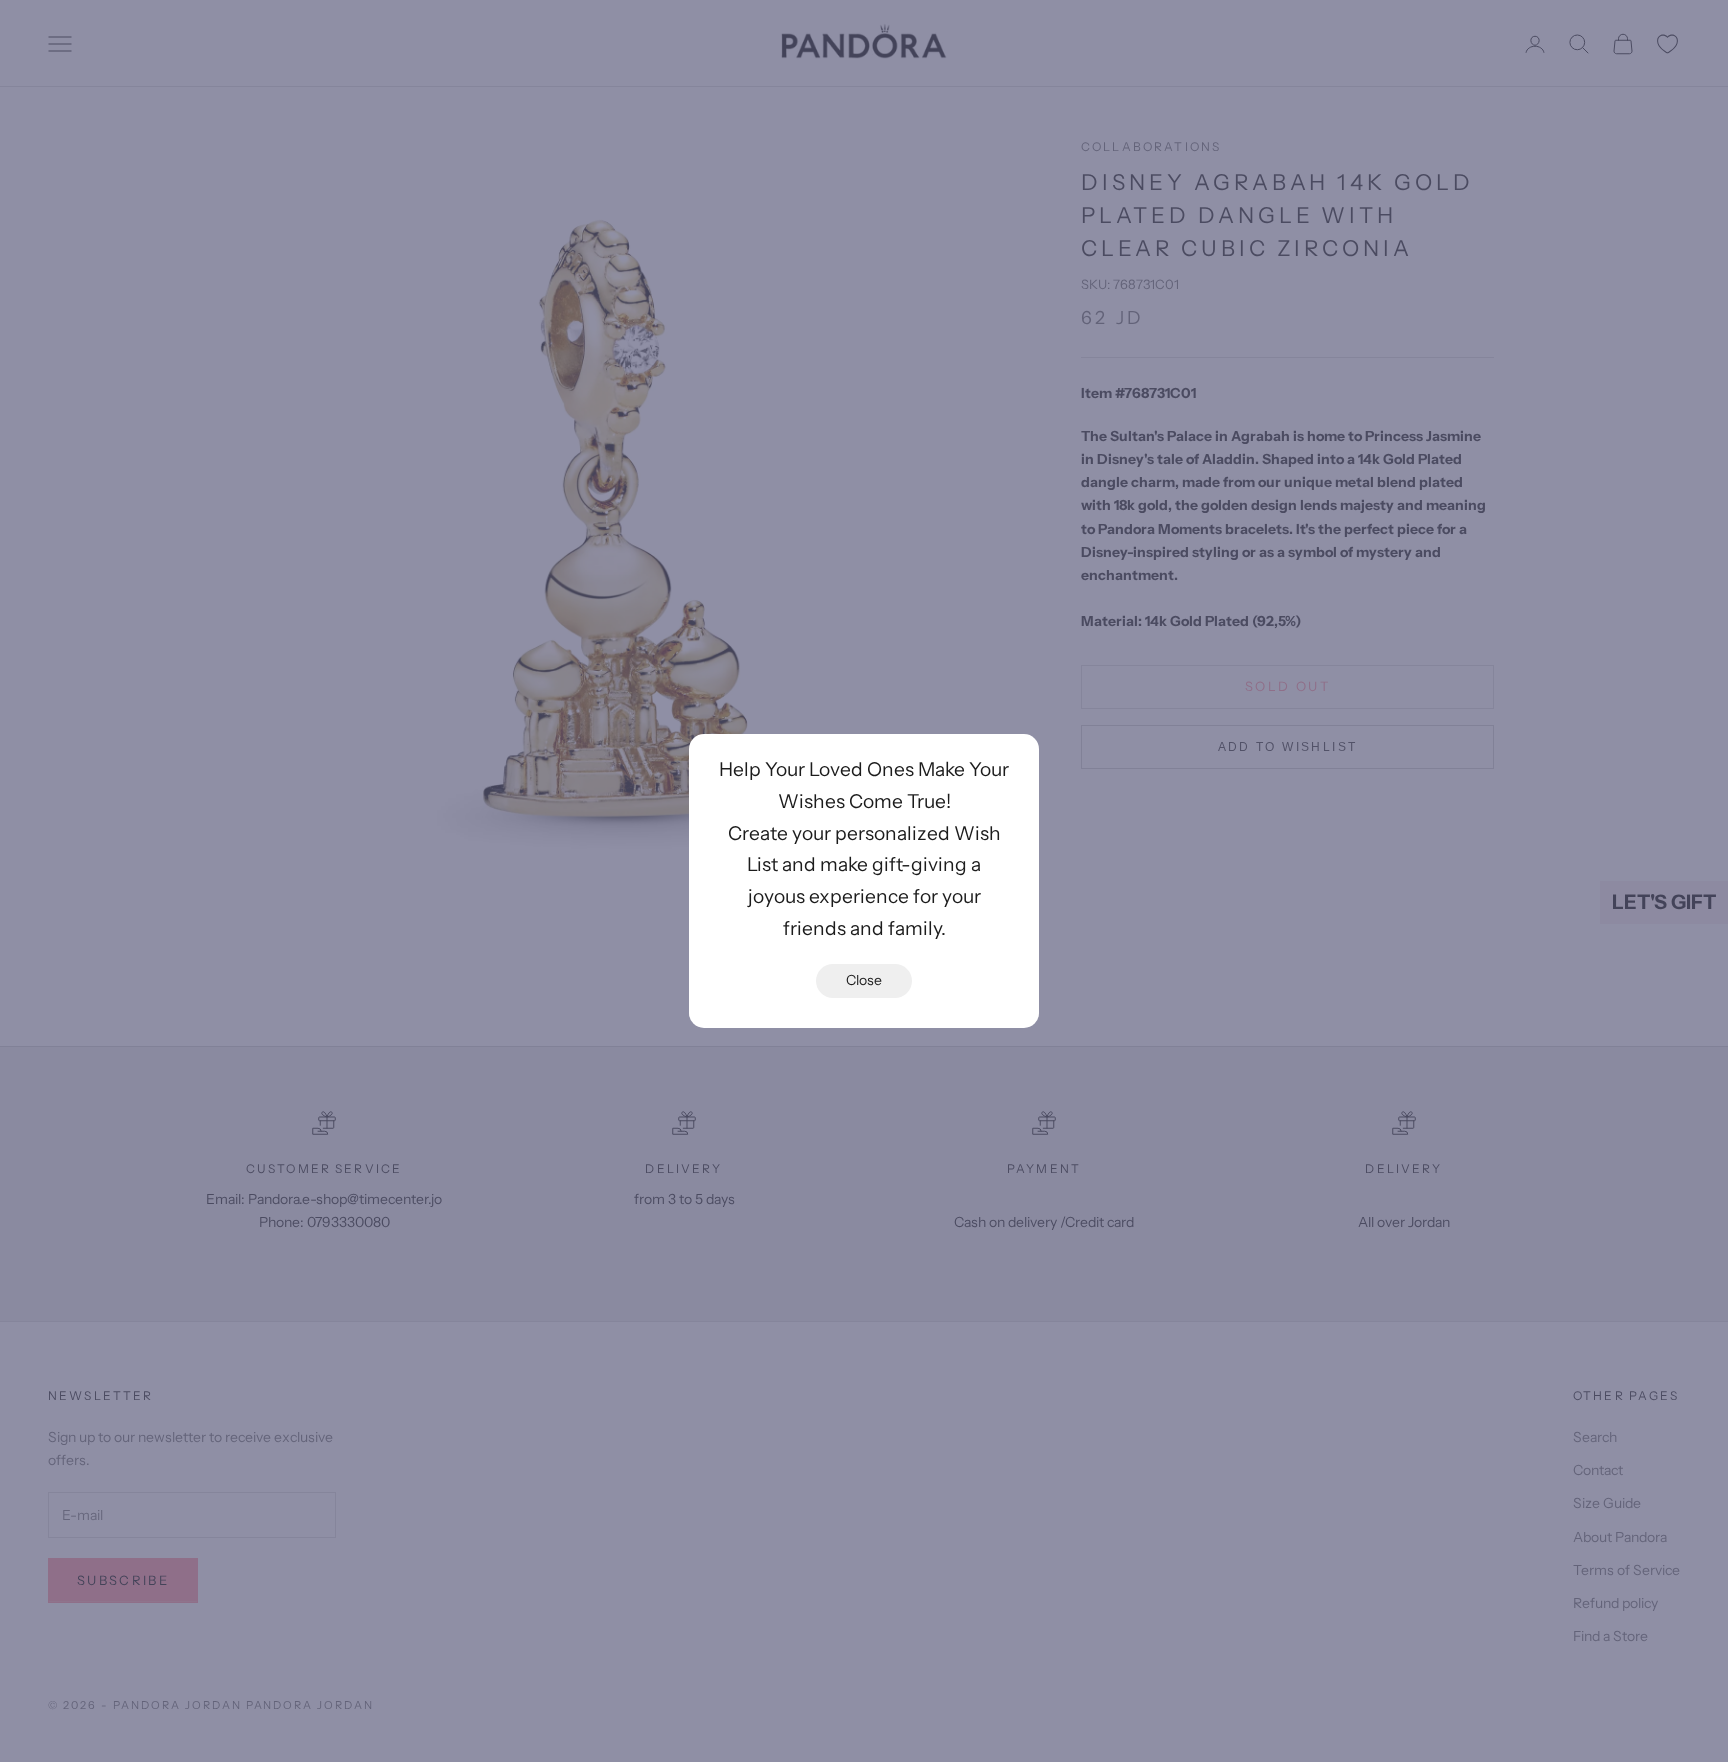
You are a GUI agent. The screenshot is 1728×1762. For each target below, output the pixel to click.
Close (864, 980)
